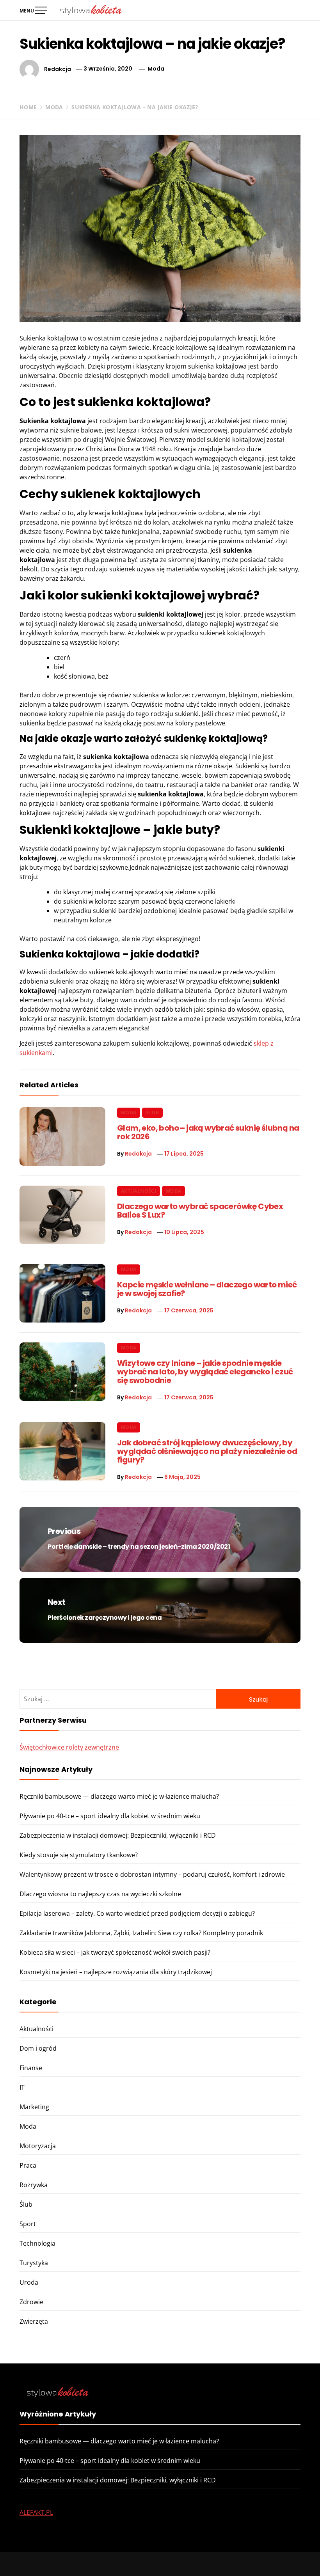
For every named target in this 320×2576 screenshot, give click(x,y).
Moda (156, 69)
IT (22, 2087)
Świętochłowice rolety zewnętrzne (69, 1747)
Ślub (152, 1112)
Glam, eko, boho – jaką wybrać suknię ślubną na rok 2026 (208, 1132)
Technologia (37, 2243)
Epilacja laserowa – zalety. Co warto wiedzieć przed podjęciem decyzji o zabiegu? (137, 1913)
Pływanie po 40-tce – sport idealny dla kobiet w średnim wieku (110, 1816)
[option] (101, 2559)
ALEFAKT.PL (36, 2512)
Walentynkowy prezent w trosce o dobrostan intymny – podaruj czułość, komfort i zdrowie (152, 1874)
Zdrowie (31, 2302)
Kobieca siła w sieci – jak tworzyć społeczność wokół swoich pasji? (115, 1952)
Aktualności (139, 1191)
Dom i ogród (38, 2048)
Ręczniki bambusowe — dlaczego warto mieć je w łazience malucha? (119, 1796)
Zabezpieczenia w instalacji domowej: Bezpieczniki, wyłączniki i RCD (118, 1835)
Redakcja (58, 69)
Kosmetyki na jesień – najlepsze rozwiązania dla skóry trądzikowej (116, 1972)
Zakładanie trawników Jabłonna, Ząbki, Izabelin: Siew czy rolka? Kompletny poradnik (141, 1933)
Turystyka (34, 2263)
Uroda (29, 2282)
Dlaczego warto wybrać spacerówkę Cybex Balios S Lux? (200, 1211)
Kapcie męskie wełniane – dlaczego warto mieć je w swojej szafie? (207, 1289)
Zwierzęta (34, 2321)
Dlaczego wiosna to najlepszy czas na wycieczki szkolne (100, 1894)
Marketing (34, 2107)
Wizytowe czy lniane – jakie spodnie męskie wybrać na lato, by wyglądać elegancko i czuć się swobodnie (205, 1372)
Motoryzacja (38, 2146)
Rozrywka (34, 2185)
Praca (28, 2165)
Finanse (31, 2068)
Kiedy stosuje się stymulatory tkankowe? (79, 1855)
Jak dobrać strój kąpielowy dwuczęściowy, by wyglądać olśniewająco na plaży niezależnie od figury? (207, 1451)
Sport (28, 2224)
